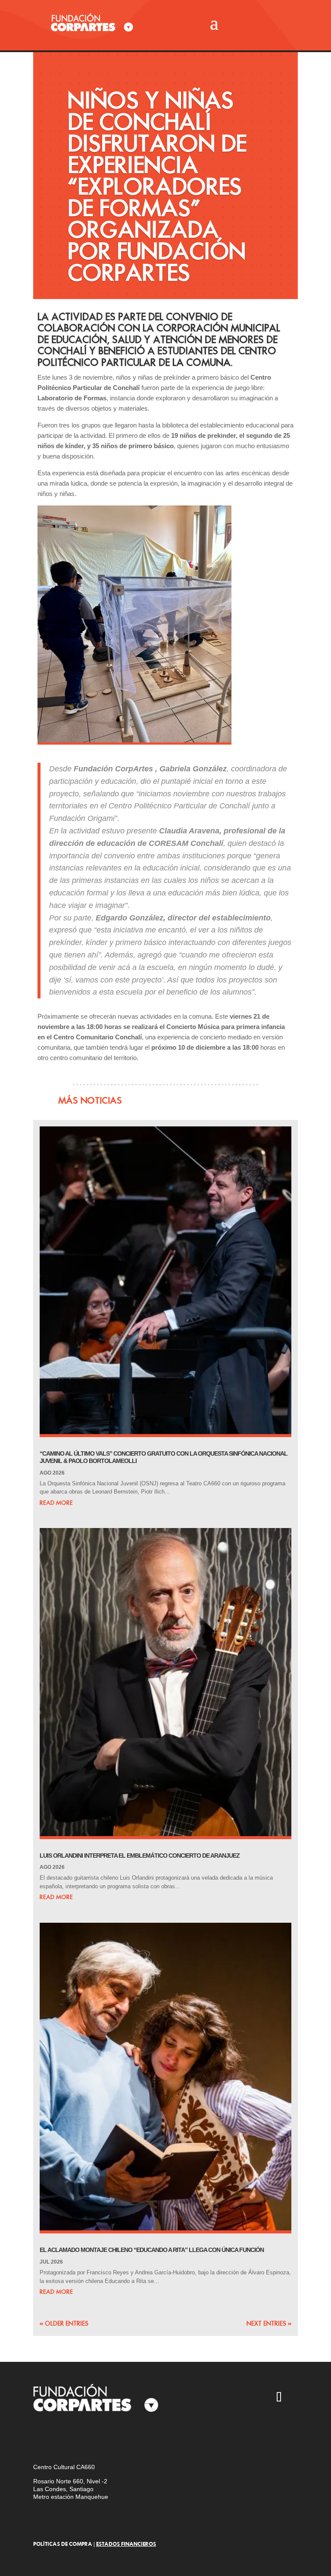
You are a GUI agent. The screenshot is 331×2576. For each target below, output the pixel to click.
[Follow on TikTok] (279, 2398)
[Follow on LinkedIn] (179, 2423)
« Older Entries (64, 2323)
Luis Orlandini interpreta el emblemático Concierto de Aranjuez (140, 1856)
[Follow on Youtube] (229, 2398)
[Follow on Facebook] (254, 2398)
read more (56, 1503)
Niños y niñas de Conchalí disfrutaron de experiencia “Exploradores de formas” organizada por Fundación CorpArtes (157, 186)
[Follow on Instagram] (179, 2398)
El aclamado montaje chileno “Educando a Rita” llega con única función (152, 2250)
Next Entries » (269, 2323)
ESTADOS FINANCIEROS (126, 2544)
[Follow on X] (204, 2398)
